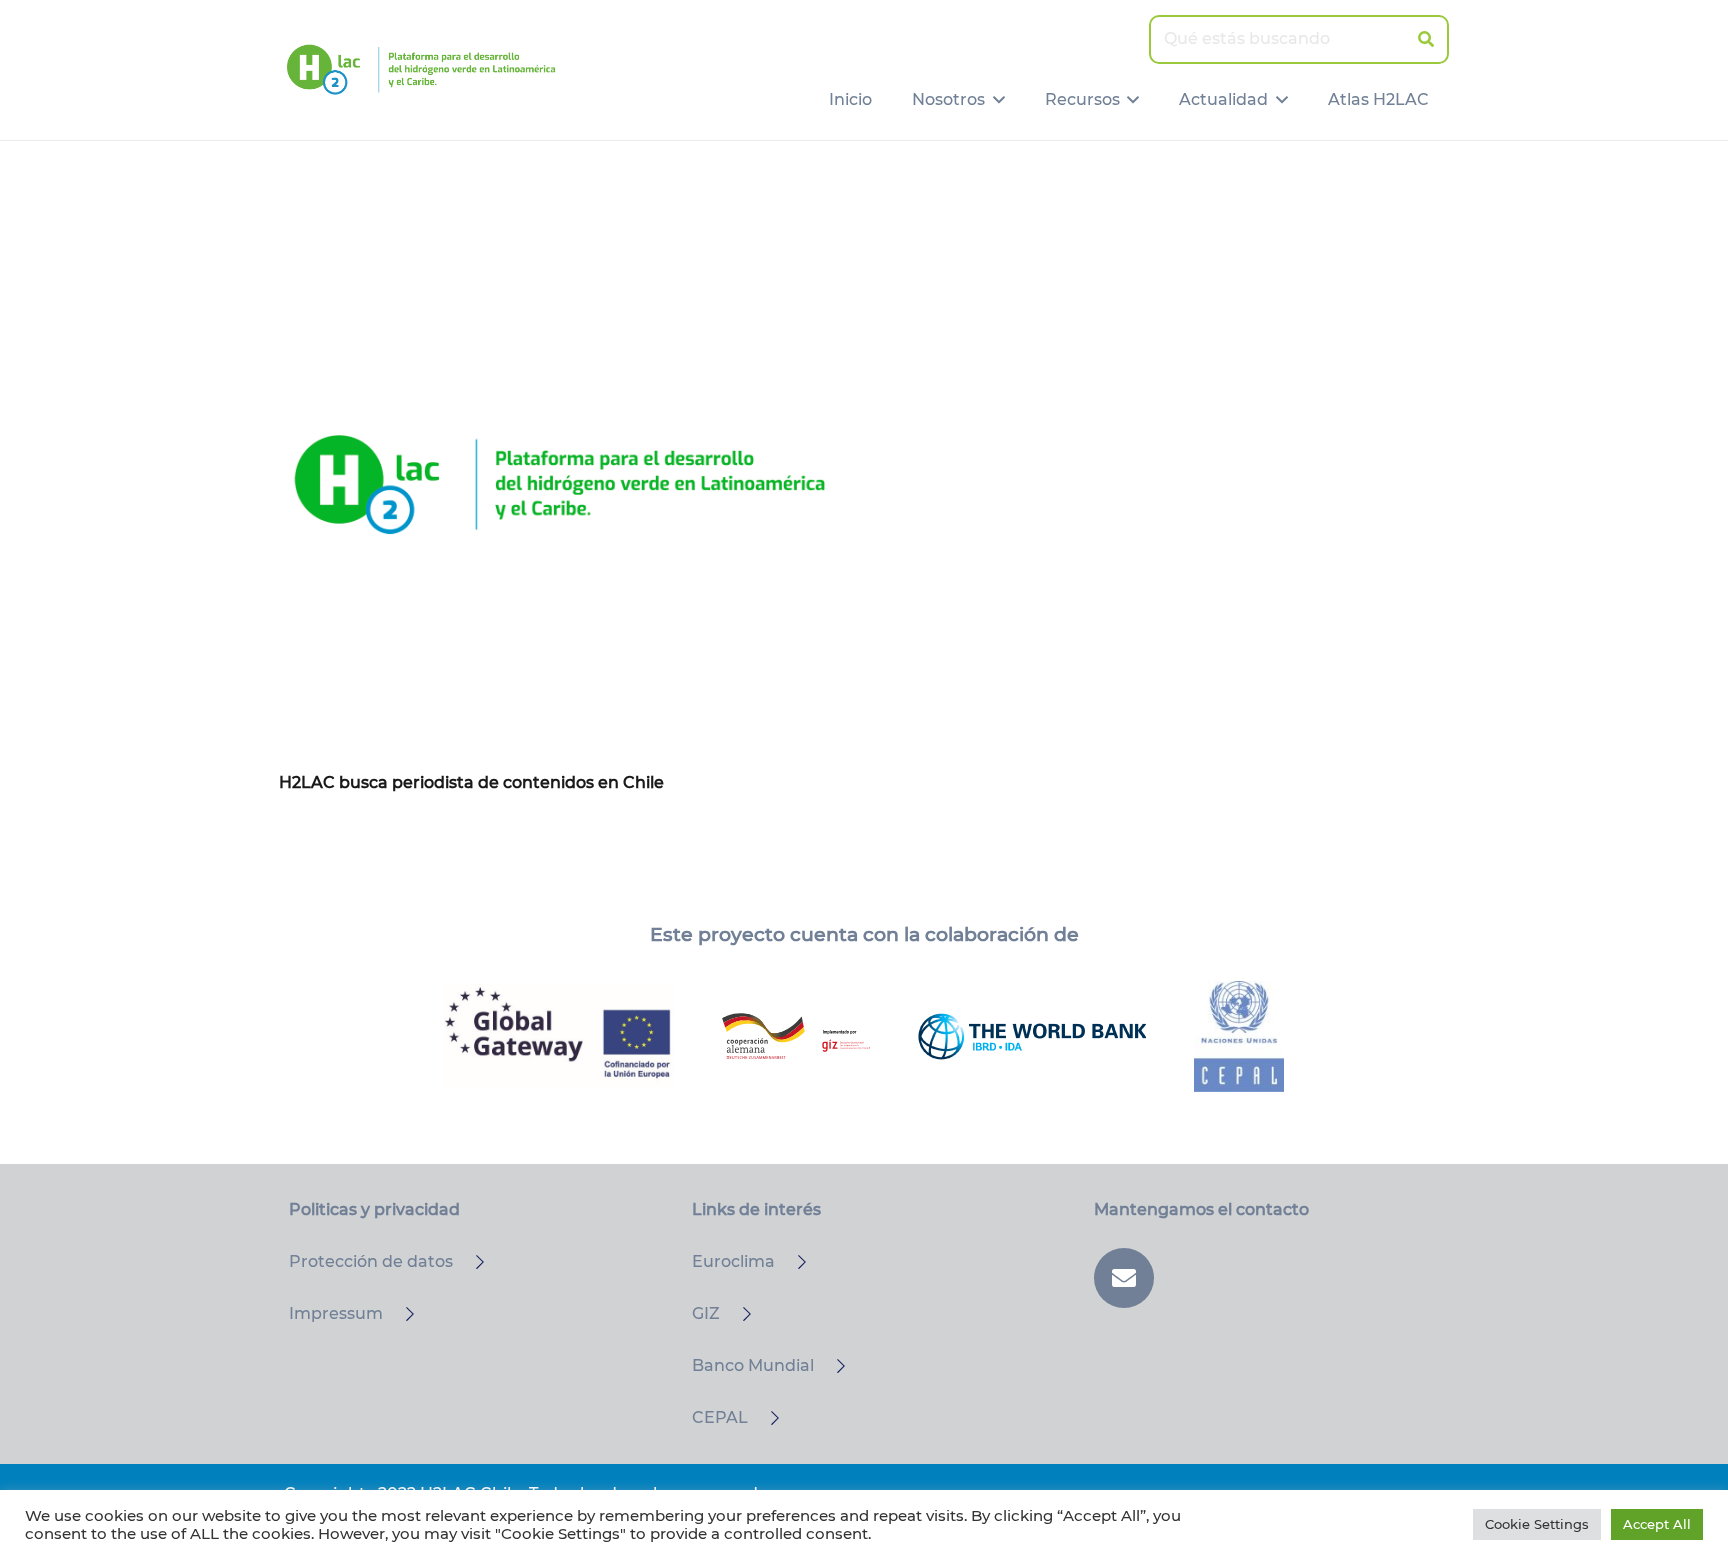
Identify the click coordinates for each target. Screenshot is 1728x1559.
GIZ (706, 1313)
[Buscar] (1425, 39)
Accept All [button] (1657, 1524)
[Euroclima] (793, 1262)
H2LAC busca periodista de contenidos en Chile (471, 782)
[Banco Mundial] (832, 1366)
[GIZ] (738, 1314)
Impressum (336, 1313)
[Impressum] (401, 1314)
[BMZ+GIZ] (796, 1036)
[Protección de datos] (471, 1262)
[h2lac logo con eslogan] (421, 70)
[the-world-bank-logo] (1032, 1036)
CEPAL (720, 1417)
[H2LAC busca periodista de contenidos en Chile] (559, 484)
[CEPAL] (766, 1418)
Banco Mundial (753, 1365)
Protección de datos (371, 1261)
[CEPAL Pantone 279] (1239, 1036)
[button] (995, 100)
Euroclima (733, 1261)
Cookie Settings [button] (1537, 1524)
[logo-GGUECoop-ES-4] (559, 1036)
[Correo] (1124, 1278)
